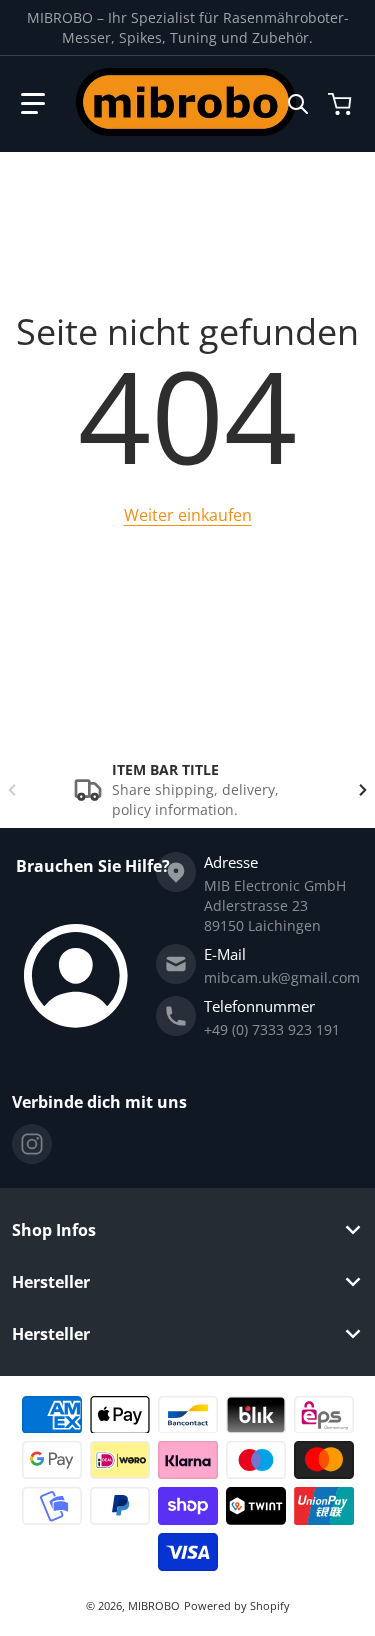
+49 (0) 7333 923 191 (272, 1029)
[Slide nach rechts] (363, 790)
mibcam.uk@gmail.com (282, 977)
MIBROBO (154, 1605)
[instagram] (32, 1144)
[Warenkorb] (342, 104)
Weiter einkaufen (188, 515)
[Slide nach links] (12, 790)
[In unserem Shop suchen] (298, 104)
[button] (33, 104)
